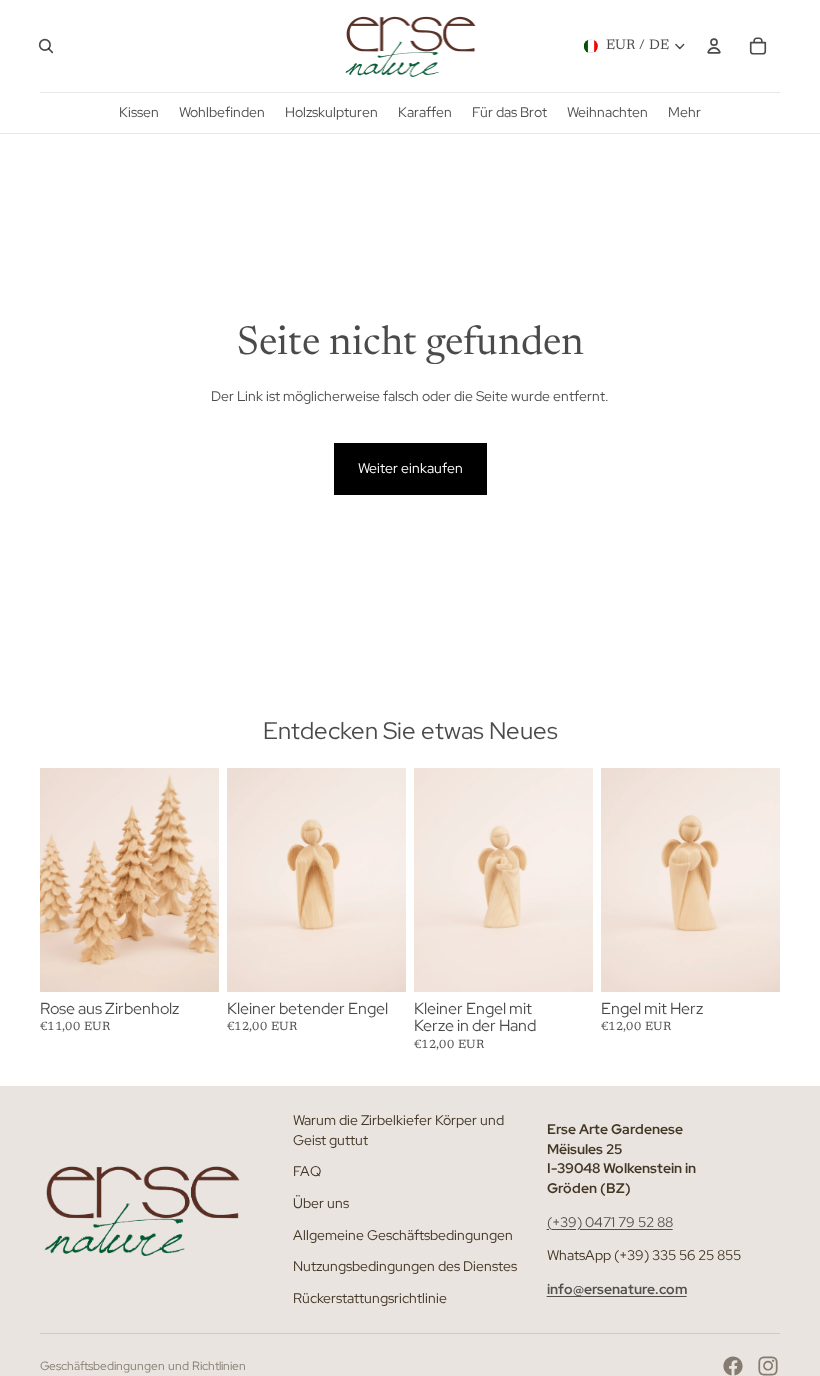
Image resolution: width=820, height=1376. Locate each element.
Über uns (321, 1203)
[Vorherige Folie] (62, 880)
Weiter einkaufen (410, 468)
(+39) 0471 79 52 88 (610, 1221)
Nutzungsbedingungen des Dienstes (405, 1266)
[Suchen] (46, 46)
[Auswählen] (188, 961)
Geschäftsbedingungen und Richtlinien (143, 1366)
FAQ (307, 1171)
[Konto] (714, 46)
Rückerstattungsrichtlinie (370, 1298)
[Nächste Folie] (197, 880)
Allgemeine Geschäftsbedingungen (403, 1234)
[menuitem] (684, 112)
